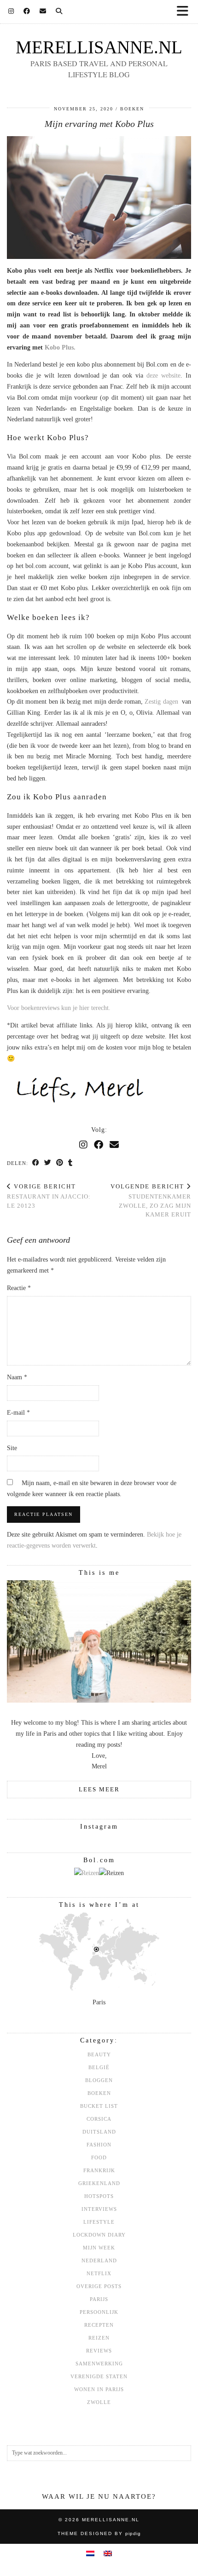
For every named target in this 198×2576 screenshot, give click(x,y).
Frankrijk (99, 2170)
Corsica (99, 2119)
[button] (186, 12)
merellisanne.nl (99, 47)
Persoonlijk (99, 2312)
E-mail (18, 1413)
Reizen (99, 2338)
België (99, 2067)
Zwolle (99, 2402)
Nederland (99, 2260)
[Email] (43, 11)
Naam (17, 1377)
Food (99, 2157)
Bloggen (99, 2080)
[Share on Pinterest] (60, 1163)
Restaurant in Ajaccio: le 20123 (49, 1196)
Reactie (19, 1288)
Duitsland (99, 2132)
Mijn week (99, 2248)
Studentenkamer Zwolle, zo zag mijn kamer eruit (151, 1201)
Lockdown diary (99, 2235)
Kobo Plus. (60, 347)
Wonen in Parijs (99, 2389)
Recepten (99, 2325)
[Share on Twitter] (48, 1163)
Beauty (99, 2054)
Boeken (132, 109)
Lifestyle (99, 2222)
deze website (163, 376)
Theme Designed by (99, 2533)
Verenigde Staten (99, 2376)
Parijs (99, 2299)
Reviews (99, 2351)
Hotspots (99, 2196)
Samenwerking (99, 2364)
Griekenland (99, 2183)
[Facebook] (27, 11)
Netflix (99, 2273)
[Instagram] (11, 11)
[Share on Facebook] (36, 1163)
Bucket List (99, 2106)
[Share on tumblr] (70, 1163)
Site (12, 1448)
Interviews (99, 2209)
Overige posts (99, 2286)
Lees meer (99, 1789)
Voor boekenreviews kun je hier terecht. (60, 1008)
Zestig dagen (161, 702)
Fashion (99, 2145)
